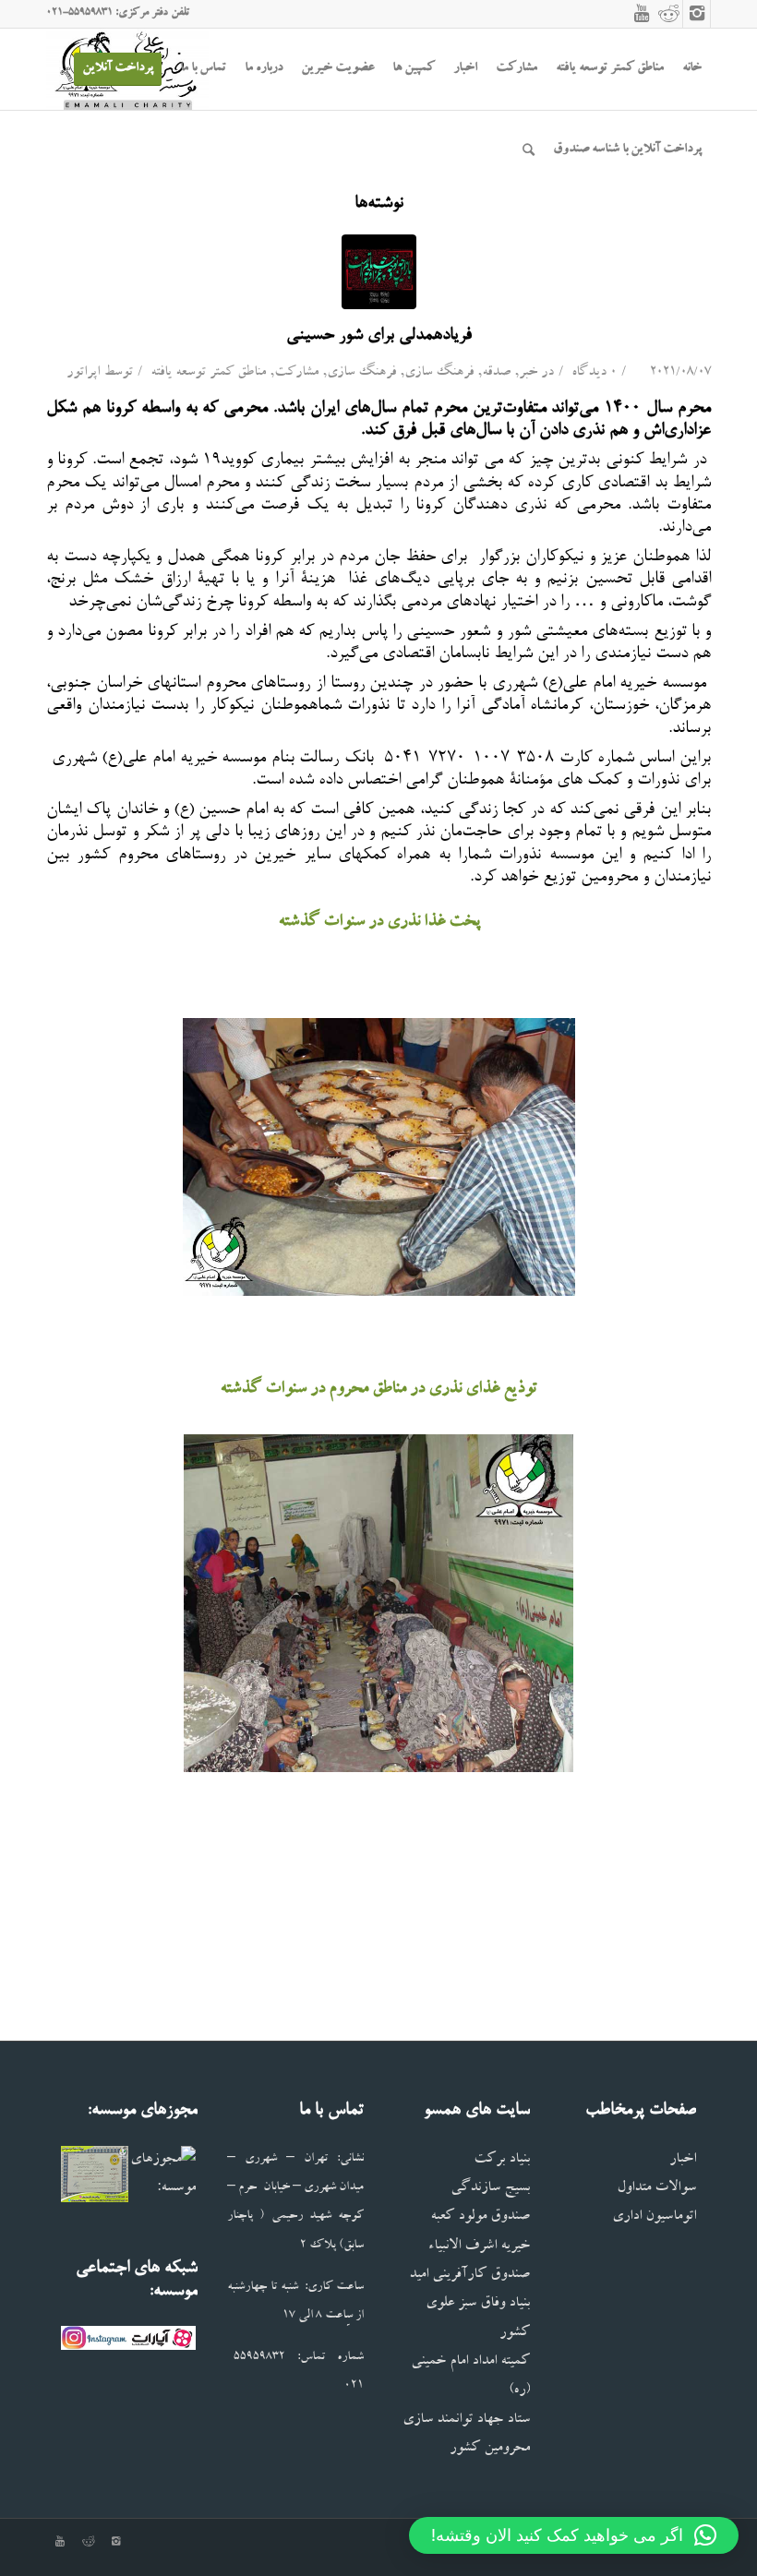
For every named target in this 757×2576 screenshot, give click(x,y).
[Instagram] (697, 14)
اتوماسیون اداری (654, 2217)
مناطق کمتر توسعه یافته (208, 373)
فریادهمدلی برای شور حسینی (379, 336)
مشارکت (296, 373)
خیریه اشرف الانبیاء (479, 2247)
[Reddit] (669, 14)
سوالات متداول (656, 2189)
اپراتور (83, 373)
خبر (528, 373)
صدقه (496, 373)
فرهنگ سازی (439, 373)
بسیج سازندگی (490, 2189)
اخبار (683, 2160)
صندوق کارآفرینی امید (469, 2276)
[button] (574, 2535)
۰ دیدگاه (592, 373)
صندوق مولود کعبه (480, 2217)
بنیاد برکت (502, 2160)
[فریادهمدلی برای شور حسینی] (379, 272)
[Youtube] (642, 14)
